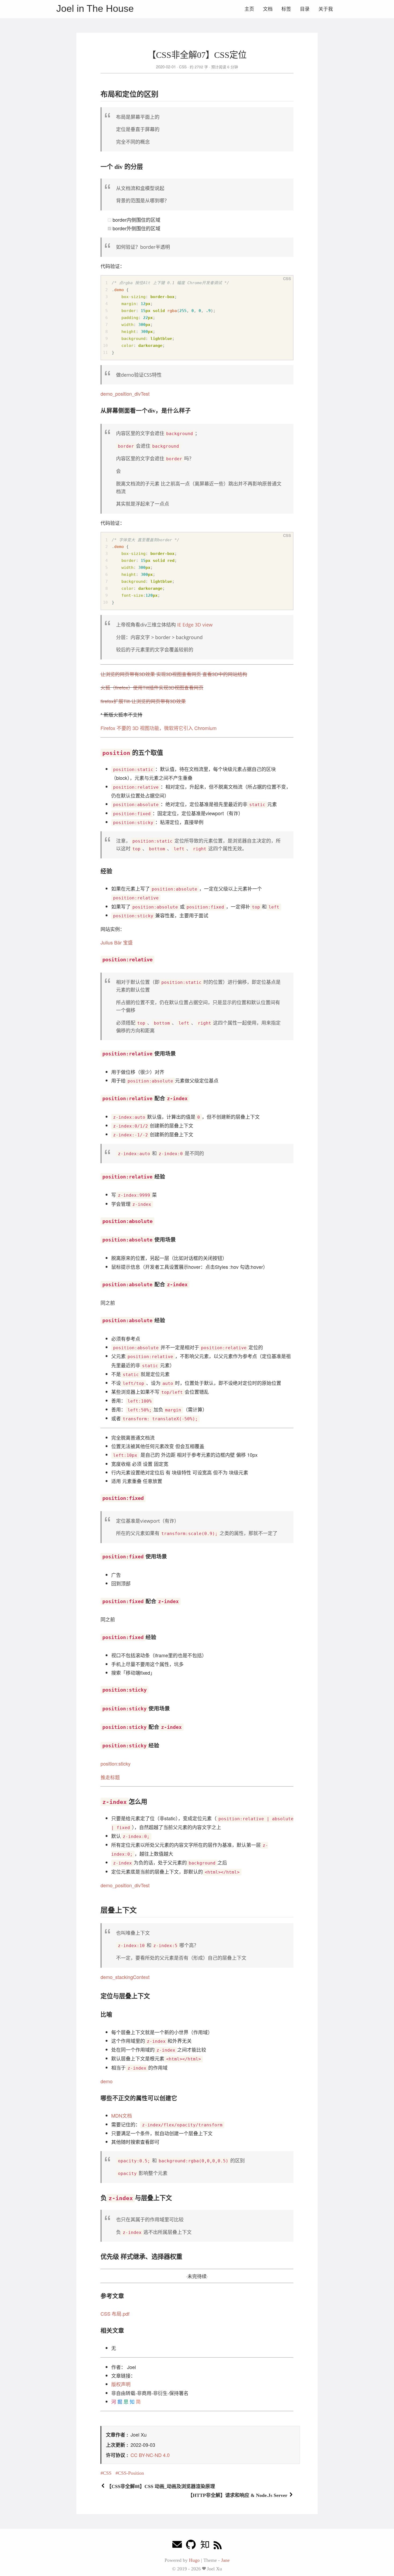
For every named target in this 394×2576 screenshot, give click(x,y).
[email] (177, 2546)
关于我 (326, 9)
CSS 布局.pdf (115, 2314)
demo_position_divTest (125, 394)
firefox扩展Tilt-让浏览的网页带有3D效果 (143, 701)
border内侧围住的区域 (136, 220)
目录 (305, 9)
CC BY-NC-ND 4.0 (150, 2455)
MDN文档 (122, 2115)
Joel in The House (95, 8)
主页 (249, 9)
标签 (286, 9)
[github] (191, 2546)
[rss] (218, 2546)
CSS (183, 67)
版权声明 (121, 2384)
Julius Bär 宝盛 (117, 942)
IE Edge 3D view (195, 625)
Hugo (194, 2560)
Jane (225, 2560)
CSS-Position (131, 2473)
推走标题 (110, 1777)
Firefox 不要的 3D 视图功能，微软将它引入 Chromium (159, 728)
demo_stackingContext (125, 1977)
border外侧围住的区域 (136, 228)
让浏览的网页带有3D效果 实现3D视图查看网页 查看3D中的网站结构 (174, 674)
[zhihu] (205, 2546)
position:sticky (116, 1763)
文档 (268, 9)
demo (107, 2081)
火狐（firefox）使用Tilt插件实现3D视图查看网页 (152, 687)
